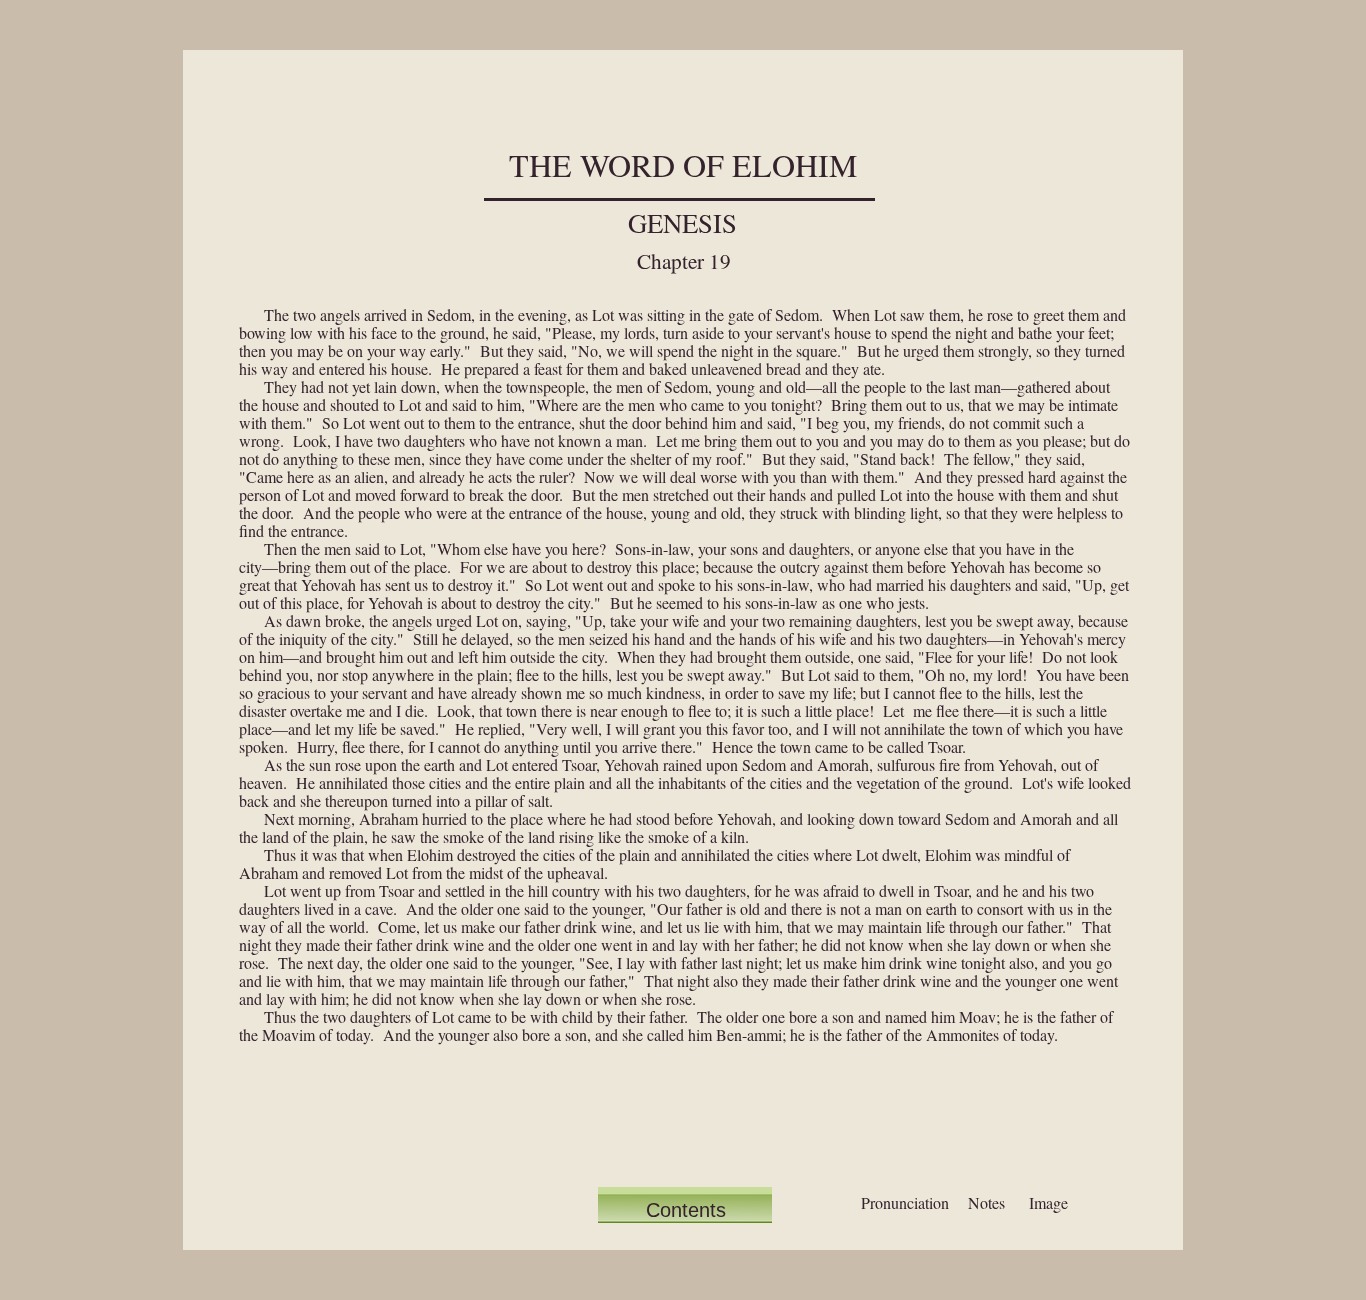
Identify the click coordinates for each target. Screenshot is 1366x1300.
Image (1048, 1202)
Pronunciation (905, 1202)
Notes (986, 1202)
